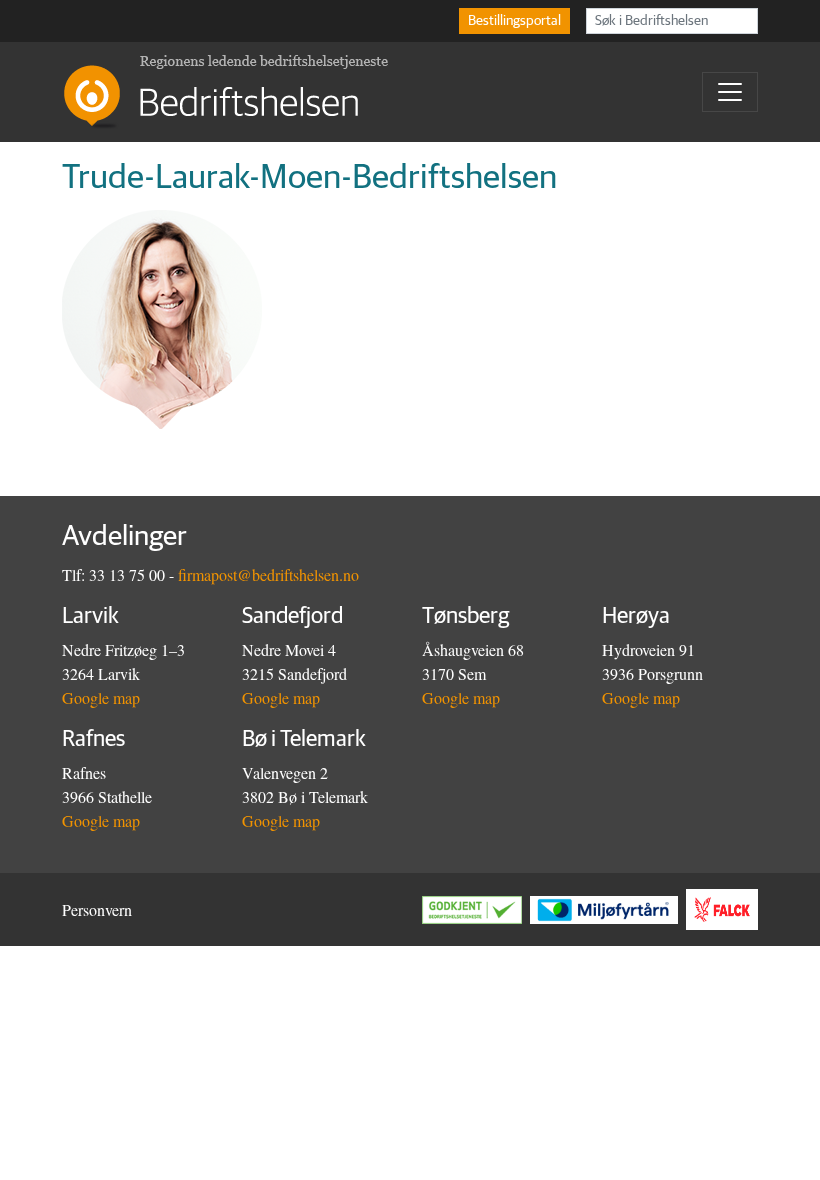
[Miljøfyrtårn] (608, 910)
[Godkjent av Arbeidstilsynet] (476, 910)
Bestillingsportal (514, 21)
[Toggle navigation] (730, 92)
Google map (101, 697)
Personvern (97, 909)
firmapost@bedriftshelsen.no (268, 574)
